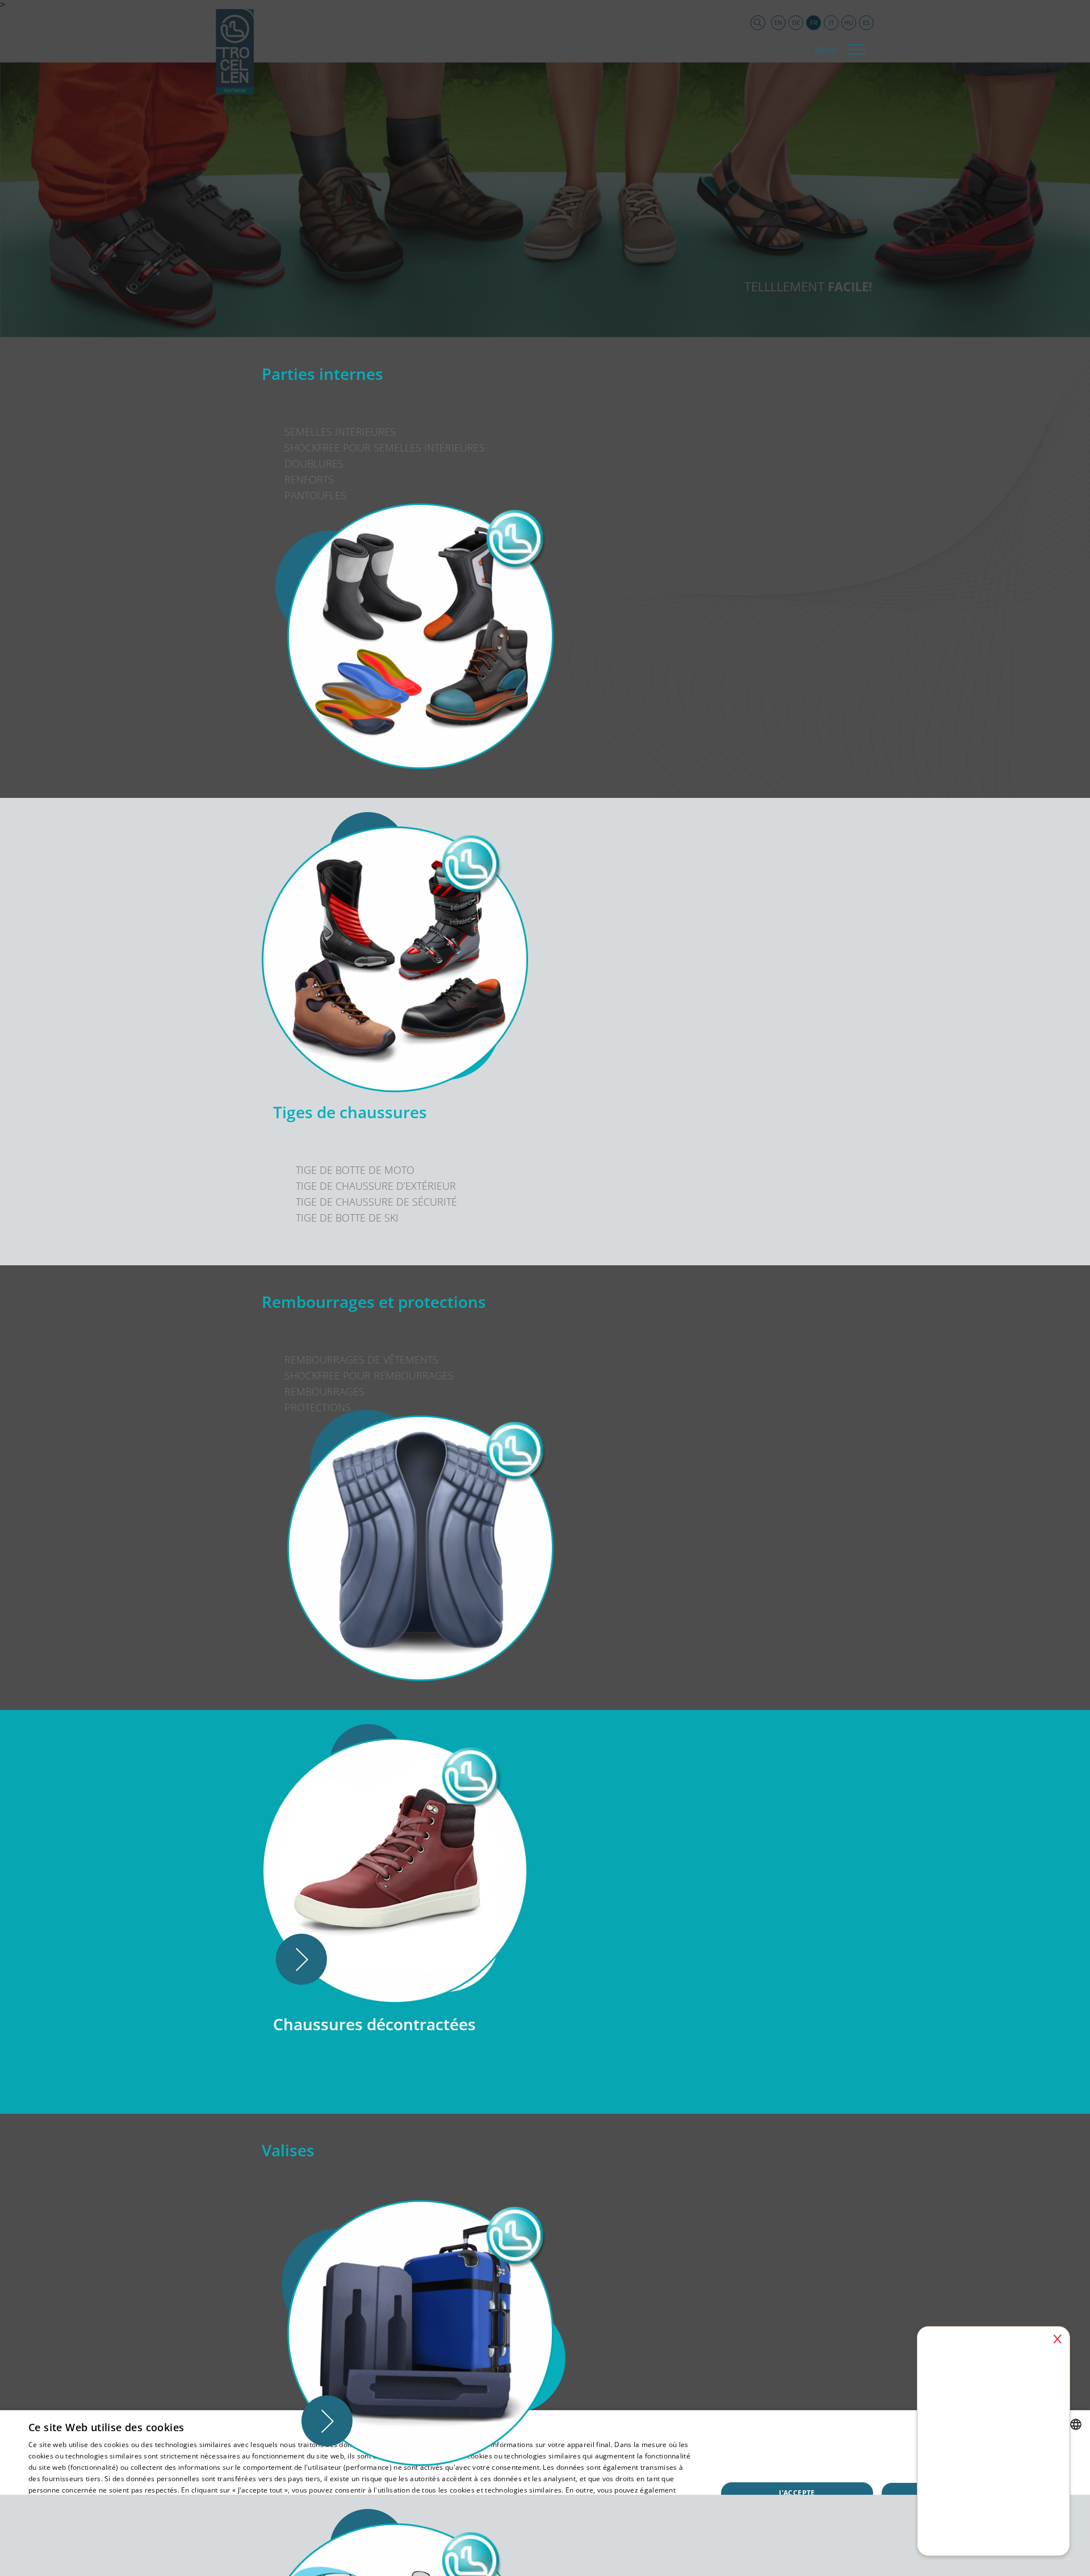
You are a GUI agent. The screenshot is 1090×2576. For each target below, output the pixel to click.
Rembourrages (324, 1391)
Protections (318, 1407)
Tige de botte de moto (355, 1170)
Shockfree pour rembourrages (369, 1375)
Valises (288, 2150)
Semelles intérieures (340, 432)
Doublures (314, 463)
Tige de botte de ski (347, 1218)
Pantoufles (315, 495)
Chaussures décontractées (374, 2024)
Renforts (309, 479)
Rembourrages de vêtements (361, 1360)
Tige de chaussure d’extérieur (376, 1186)
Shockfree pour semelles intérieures (385, 448)
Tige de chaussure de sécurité (376, 1202)
